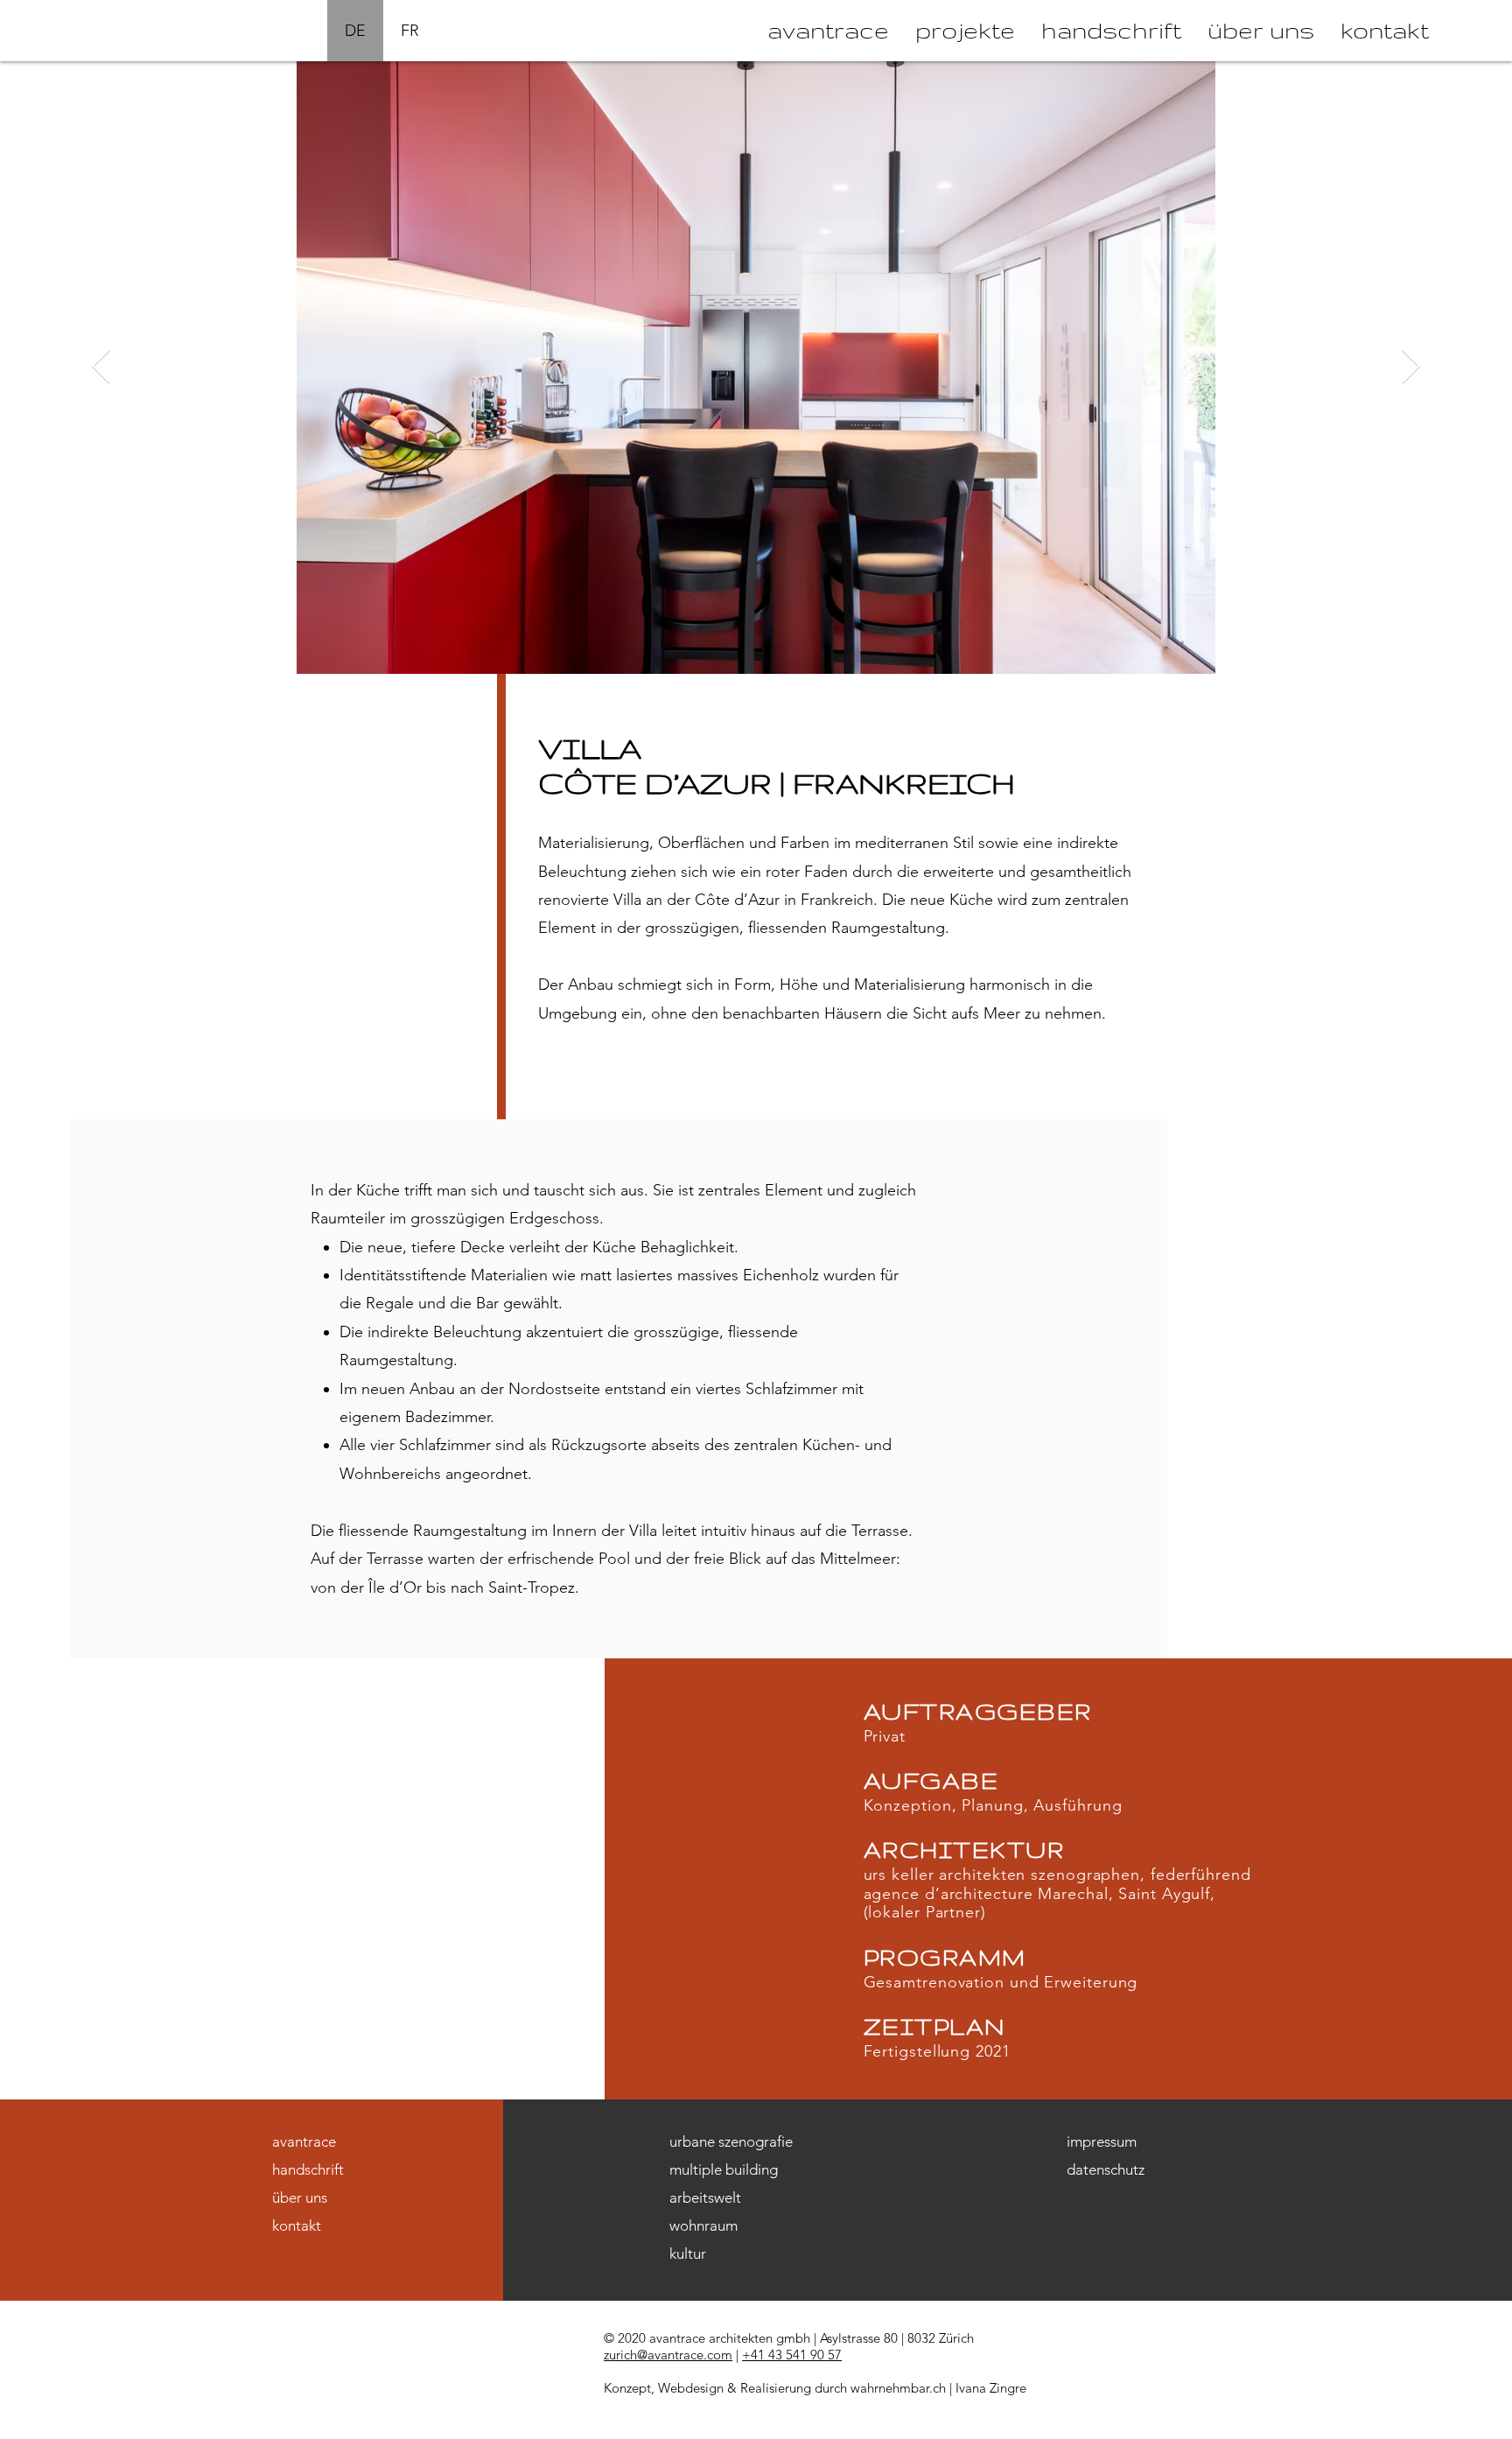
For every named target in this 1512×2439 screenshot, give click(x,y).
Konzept (627, 2388)
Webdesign (691, 2388)
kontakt (297, 2225)
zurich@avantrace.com (668, 2355)
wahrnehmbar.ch (898, 2388)
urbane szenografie (731, 2141)
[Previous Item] (101, 368)
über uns (300, 2197)
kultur (688, 2253)
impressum (1102, 2141)
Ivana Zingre (991, 2388)
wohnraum (703, 2225)
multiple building (724, 2169)
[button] (965, 31)
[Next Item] (1411, 368)
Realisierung (776, 2388)
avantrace (304, 2141)
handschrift (308, 2169)
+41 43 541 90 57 (792, 2355)
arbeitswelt (705, 2197)
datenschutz (1106, 2169)
